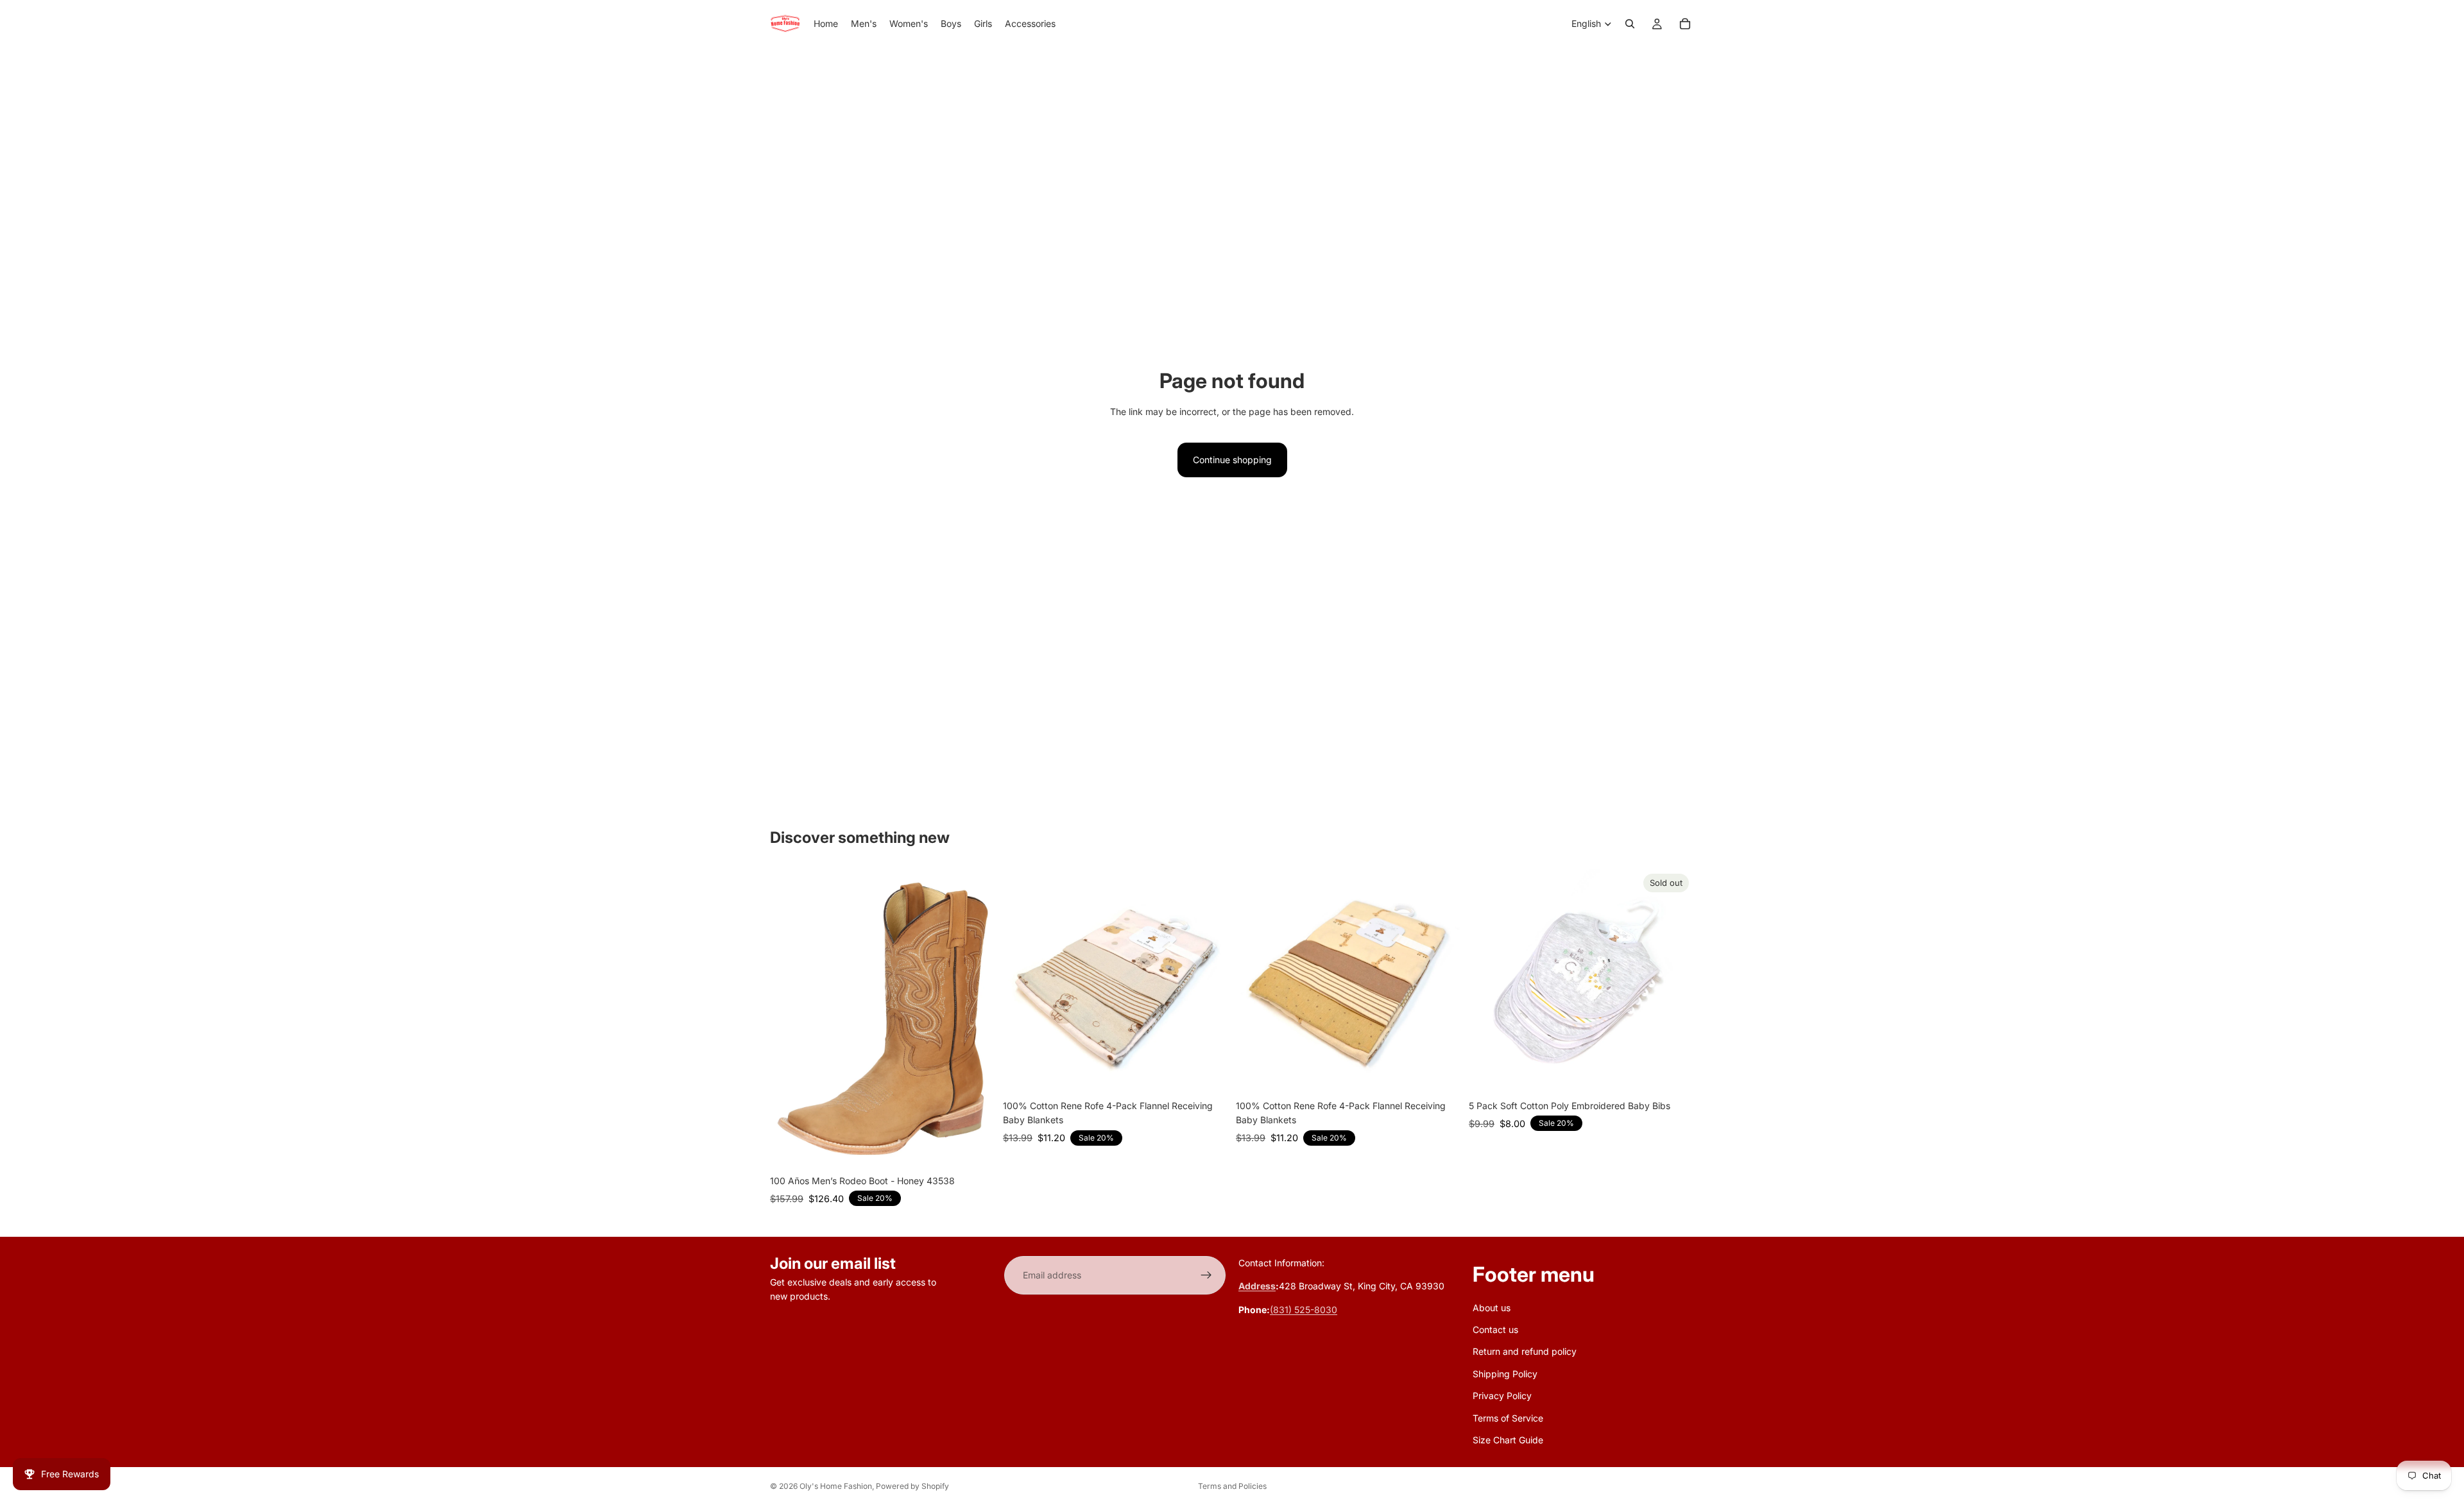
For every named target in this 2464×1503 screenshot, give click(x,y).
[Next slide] (1209, 981)
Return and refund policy (1525, 1352)
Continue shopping (1232, 460)
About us (1492, 1308)
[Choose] (975, 1149)
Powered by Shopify (912, 1486)
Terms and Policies (1232, 1486)
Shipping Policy (1505, 1374)
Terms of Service (1508, 1418)
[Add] (1208, 1074)
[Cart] (1685, 24)
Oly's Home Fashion (836, 1486)
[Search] (1630, 24)
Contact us (1495, 1329)
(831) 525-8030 (1304, 1310)
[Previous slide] (1022, 981)
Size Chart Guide (1508, 1440)
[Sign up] (1206, 1275)
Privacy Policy (1502, 1396)
